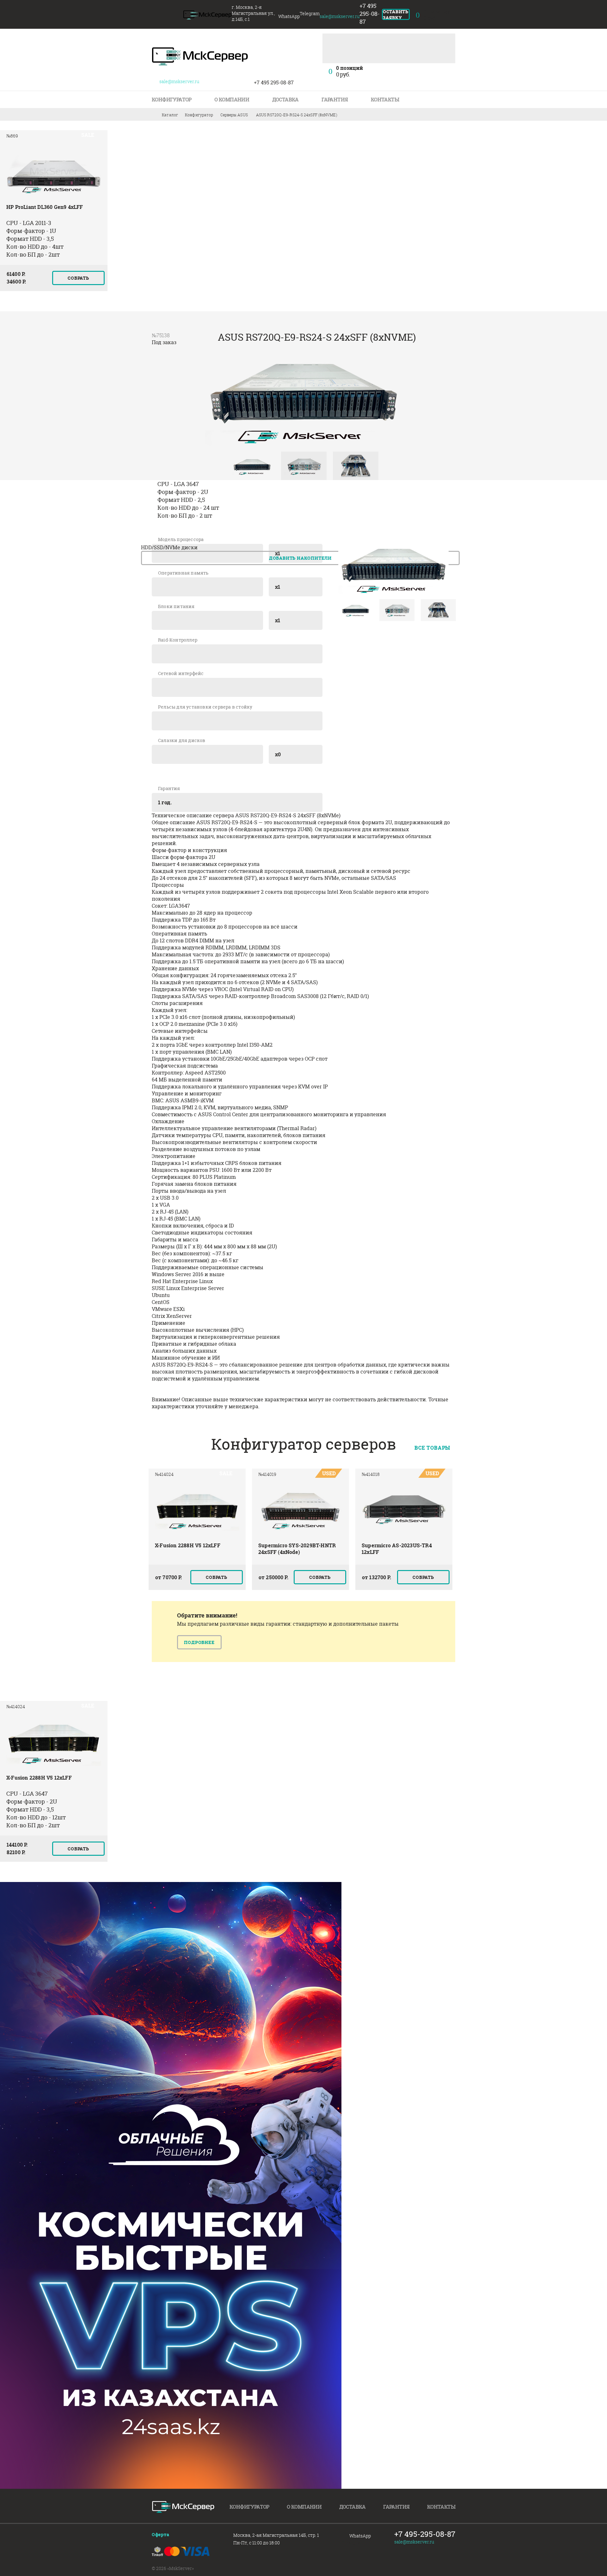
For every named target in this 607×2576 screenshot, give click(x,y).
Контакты (385, 100)
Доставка (285, 100)
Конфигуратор (172, 100)
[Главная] (208, 15)
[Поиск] (447, 41)
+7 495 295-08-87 (370, 14)
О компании (232, 100)
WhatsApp (360, 2536)
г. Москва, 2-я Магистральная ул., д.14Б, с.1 (253, 13)
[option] (54, 214)
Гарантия (335, 100)
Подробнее (199, 1642)
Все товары (432, 1448)
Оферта (161, 2534)
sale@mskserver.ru (414, 2542)
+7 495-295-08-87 (425, 2534)
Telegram (354, 2543)
